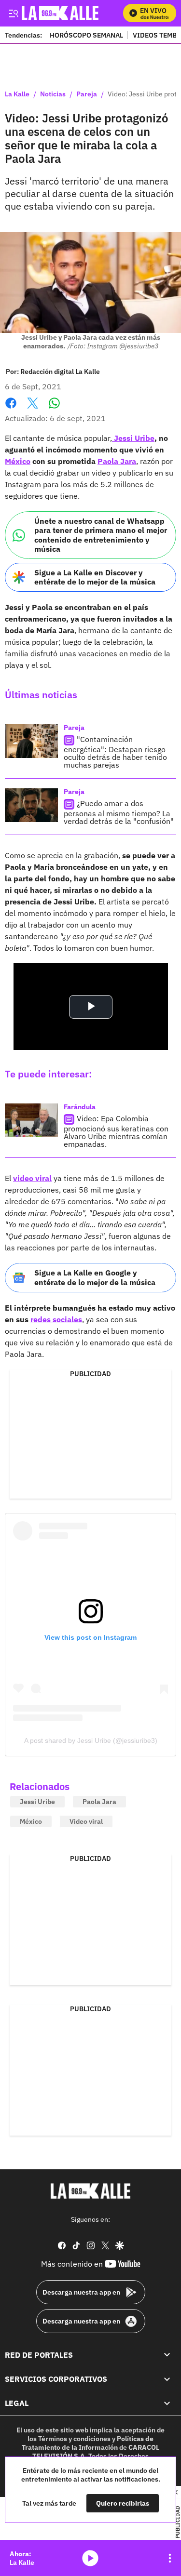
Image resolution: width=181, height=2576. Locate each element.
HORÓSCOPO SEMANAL (86, 35)
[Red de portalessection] (167, 2355)
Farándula (80, 1107)
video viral (32, 1178)
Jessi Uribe (133, 438)
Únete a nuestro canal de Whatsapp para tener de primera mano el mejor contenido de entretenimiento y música (101, 535)
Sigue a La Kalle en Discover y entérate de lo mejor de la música (95, 577)
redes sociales (56, 1319)
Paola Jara (117, 461)
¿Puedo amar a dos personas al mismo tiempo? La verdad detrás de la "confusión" (119, 812)
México (18, 461)
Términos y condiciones (74, 2439)
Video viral (86, 1821)
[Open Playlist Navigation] (170, 2558)
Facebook (11, 409)
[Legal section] (167, 2403)
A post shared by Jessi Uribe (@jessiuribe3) (91, 1740)
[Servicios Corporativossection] (167, 2379)
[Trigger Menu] (13, 13)
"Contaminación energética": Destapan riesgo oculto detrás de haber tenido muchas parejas (115, 752)
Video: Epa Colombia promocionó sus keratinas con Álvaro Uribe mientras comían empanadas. (116, 1131)
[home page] (91, 2191)
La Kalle (17, 94)
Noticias (53, 94)
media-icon (90, 2558)
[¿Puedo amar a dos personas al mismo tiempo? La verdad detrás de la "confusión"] (31, 805)
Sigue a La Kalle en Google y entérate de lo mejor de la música (95, 1277)
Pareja (87, 94)
